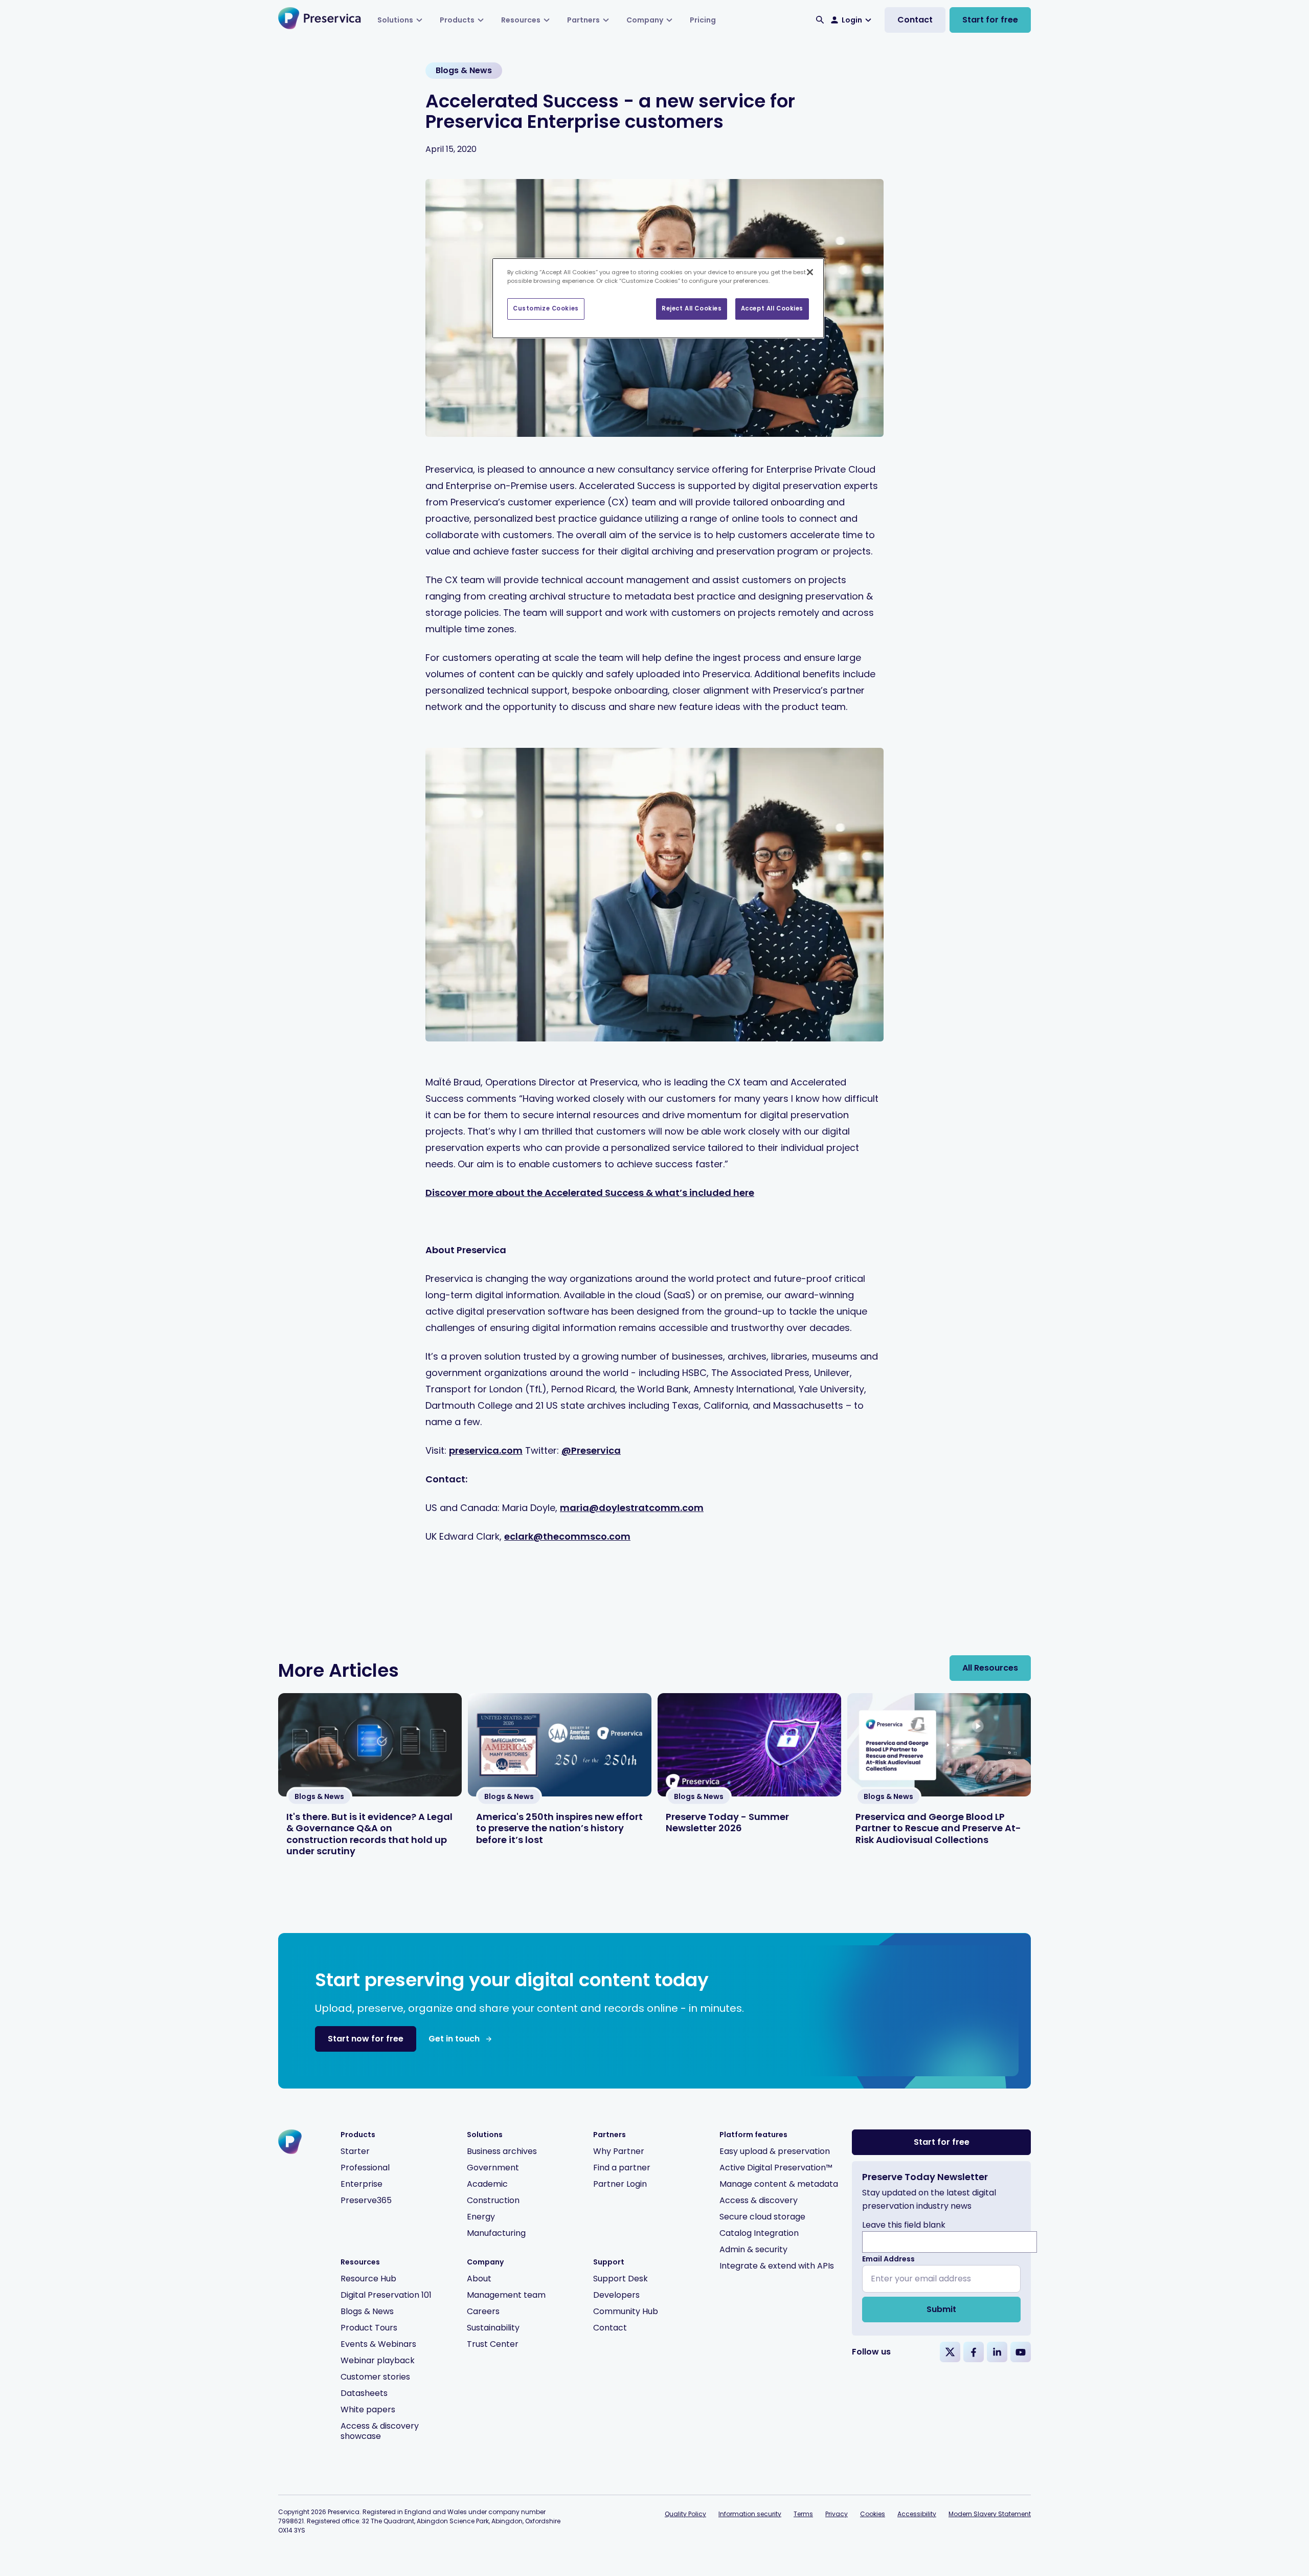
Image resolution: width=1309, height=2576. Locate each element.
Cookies (873, 2514)
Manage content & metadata (779, 2184)
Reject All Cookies (692, 308)
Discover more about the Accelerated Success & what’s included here (590, 1193)
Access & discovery (759, 2200)
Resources (521, 20)
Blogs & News (367, 2311)
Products (457, 20)
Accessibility (917, 2514)
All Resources (990, 1668)
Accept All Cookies (772, 308)
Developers (616, 2295)
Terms (803, 2514)
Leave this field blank (904, 2225)
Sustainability (493, 2328)
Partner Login (620, 2184)
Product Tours (369, 2328)
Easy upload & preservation (775, 2151)
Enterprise (362, 2184)
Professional (365, 2168)
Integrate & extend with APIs (777, 2266)
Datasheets (364, 2393)
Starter (355, 2151)
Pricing (703, 20)
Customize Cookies (546, 308)
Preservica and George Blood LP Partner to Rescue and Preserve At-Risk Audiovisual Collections (938, 1828)
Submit (941, 2309)
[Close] (810, 272)
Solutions (395, 20)
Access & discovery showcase (380, 2431)
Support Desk (620, 2279)
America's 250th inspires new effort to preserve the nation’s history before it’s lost (559, 1828)
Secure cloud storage (762, 2217)
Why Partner (619, 2151)
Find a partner (622, 2168)
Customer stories (375, 2377)
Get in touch (454, 2039)
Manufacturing (496, 2233)
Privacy (837, 2514)
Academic (487, 2184)
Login (852, 20)
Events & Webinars (378, 2344)
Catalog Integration (759, 2233)
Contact (915, 20)
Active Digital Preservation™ (776, 2168)
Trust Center (493, 2344)
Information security (750, 2514)
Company (645, 20)
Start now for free (366, 2039)
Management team (506, 2295)
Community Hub (626, 2311)
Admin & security (753, 2249)
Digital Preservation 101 (386, 2295)
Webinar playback (378, 2360)
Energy (481, 2217)
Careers (483, 2311)
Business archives (502, 2151)
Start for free (990, 20)
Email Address (888, 2259)
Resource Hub (368, 2279)
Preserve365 (366, 2200)
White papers (368, 2410)
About (479, 2279)
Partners (583, 20)
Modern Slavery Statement (990, 2514)
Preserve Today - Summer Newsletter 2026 (727, 1823)
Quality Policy (685, 2514)
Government (493, 2168)
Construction (493, 2200)
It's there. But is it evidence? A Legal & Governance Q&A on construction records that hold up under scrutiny (369, 1834)
